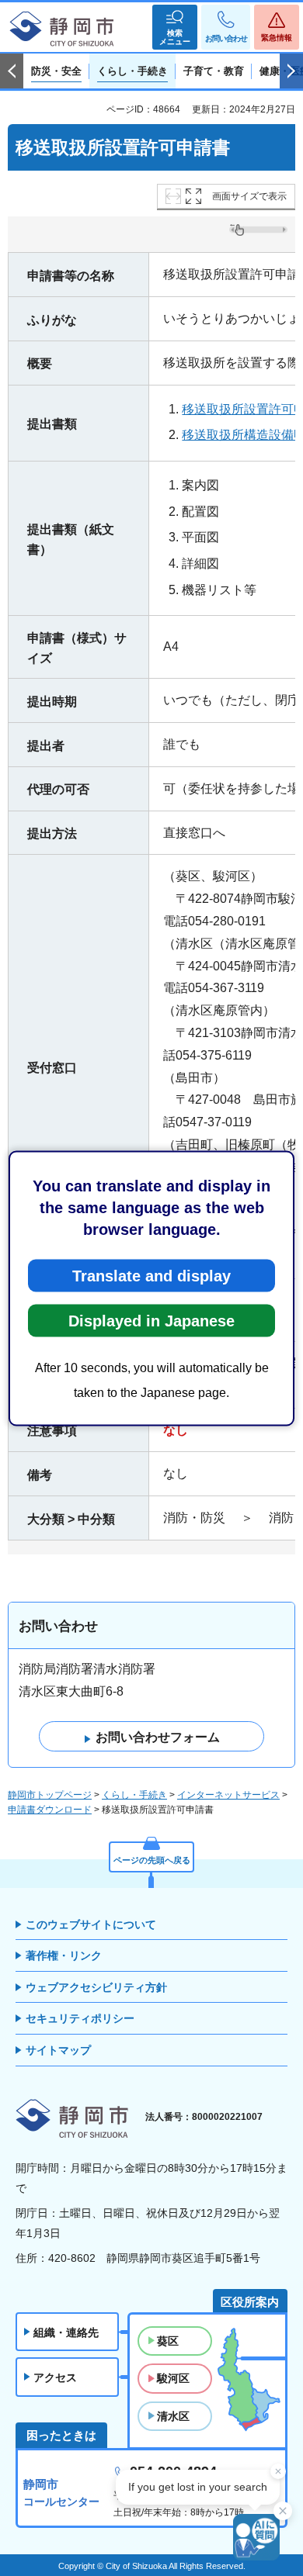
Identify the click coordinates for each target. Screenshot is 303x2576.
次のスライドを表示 (291, 71)
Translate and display (151, 1275)
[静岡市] (62, 29)
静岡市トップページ (50, 1795)
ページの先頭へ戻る (152, 1860)
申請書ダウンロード (50, 1810)
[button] (175, 27)
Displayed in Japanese (151, 1320)
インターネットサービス (228, 1795)
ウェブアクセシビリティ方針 (96, 1987)
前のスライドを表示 (12, 71)
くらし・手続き (134, 1795)
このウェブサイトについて (91, 1924)
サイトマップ (58, 2050)
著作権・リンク (64, 1955)
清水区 (173, 2416)
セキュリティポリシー (80, 2018)
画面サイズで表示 (249, 196)
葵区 (168, 2341)
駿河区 (173, 2378)
